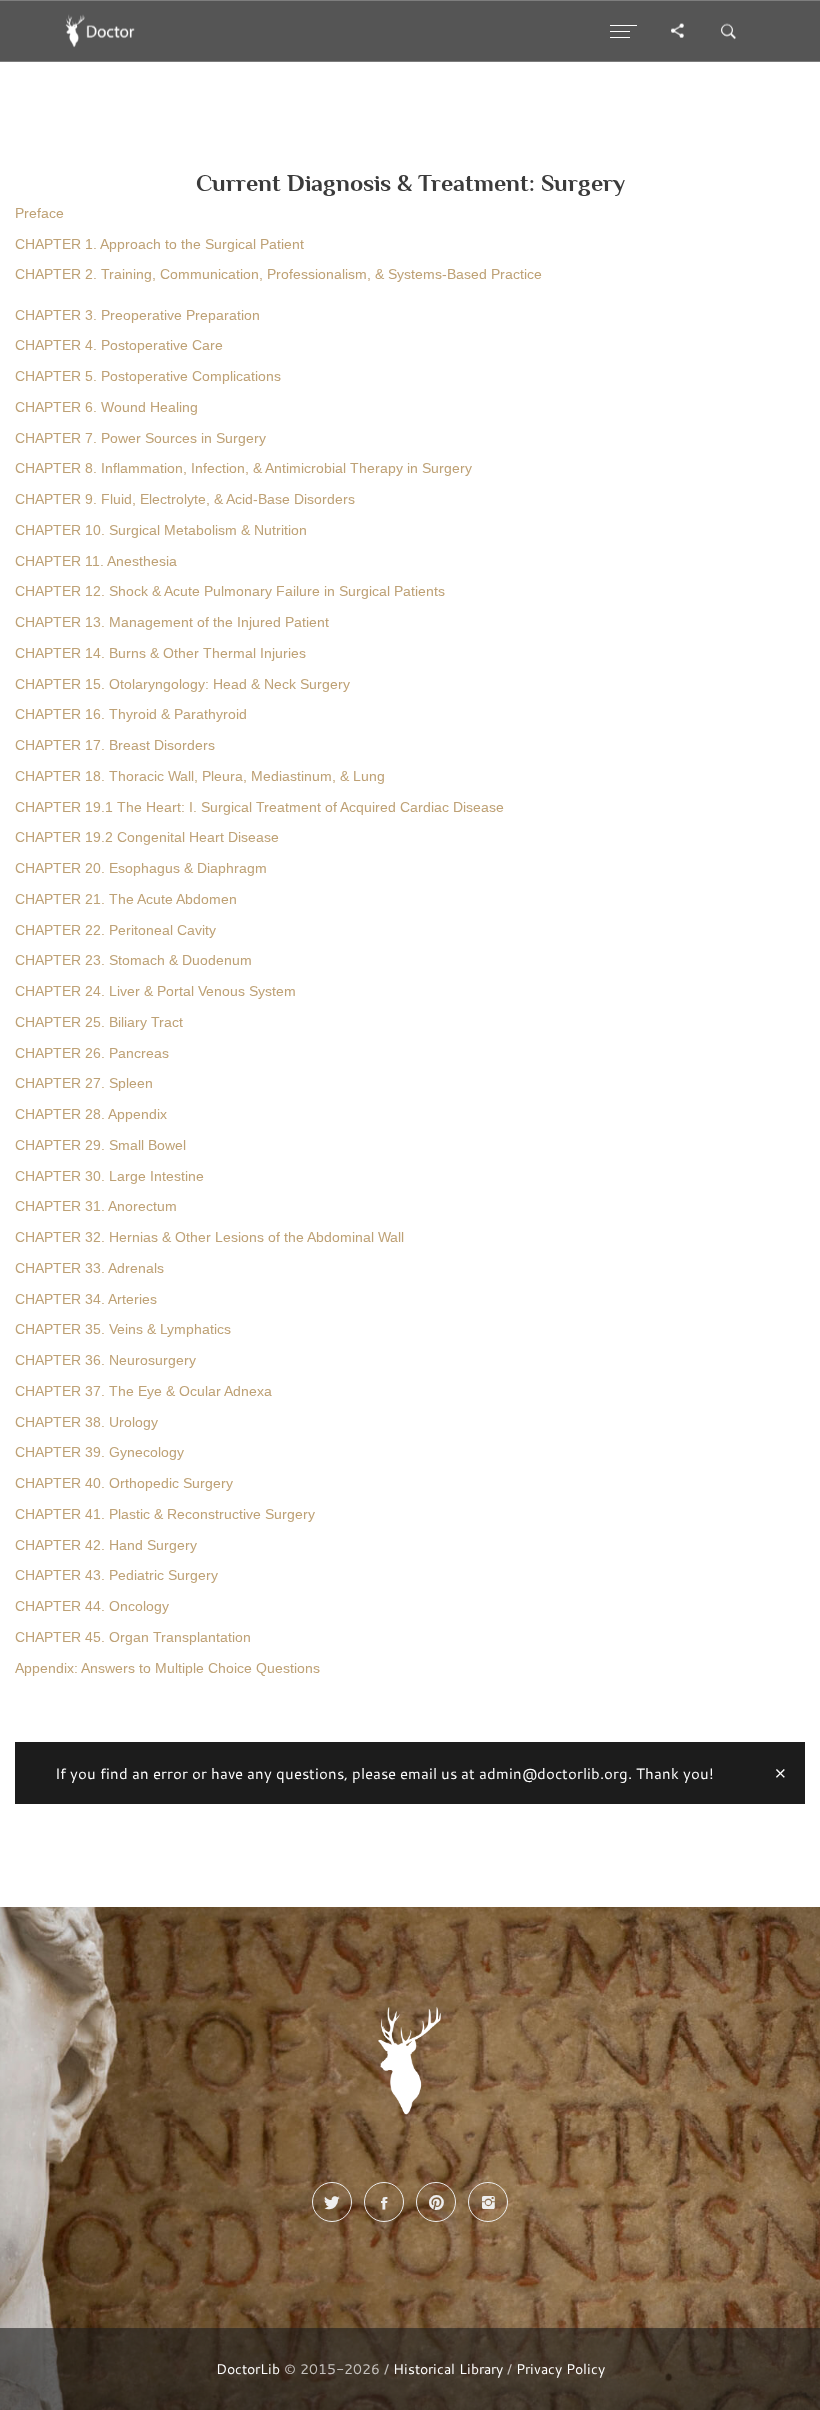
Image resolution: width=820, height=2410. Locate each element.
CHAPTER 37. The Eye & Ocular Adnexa (143, 1391)
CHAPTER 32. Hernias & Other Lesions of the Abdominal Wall (209, 1237)
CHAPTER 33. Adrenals (89, 1268)
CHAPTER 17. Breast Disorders (115, 745)
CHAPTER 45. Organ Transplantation (133, 1637)
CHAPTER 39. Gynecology (99, 1452)
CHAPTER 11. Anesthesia (96, 561)
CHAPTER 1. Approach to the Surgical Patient (159, 244)
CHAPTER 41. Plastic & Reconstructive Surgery (165, 1514)
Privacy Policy (560, 2368)
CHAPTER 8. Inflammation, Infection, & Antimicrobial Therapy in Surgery (243, 468)
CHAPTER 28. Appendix (91, 1114)
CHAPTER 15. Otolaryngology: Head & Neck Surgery (182, 684)
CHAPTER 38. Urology (86, 1422)
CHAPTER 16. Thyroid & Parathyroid (131, 714)
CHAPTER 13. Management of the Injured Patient (172, 622)
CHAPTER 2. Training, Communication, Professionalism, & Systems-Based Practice (278, 274)
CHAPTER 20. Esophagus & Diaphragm (141, 868)
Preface (39, 213)
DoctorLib (248, 2368)
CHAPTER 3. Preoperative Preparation (137, 315)
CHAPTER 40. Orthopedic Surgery (124, 1483)
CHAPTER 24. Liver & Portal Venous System (155, 991)
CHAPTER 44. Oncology (92, 1606)
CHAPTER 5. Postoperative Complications (148, 376)
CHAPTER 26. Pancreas (92, 1053)
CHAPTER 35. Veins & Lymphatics (123, 1329)
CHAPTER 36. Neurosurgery (105, 1360)
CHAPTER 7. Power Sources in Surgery (140, 438)
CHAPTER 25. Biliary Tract (99, 1022)
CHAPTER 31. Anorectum (96, 1206)
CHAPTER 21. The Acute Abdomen (126, 899)
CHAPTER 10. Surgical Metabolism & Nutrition (161, 530)
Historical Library (448, 2368)
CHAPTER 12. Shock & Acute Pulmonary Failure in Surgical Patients (230, 591)
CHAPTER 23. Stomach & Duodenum (133, 960)
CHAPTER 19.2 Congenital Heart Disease (147, 837)
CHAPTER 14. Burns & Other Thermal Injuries (160, 653)
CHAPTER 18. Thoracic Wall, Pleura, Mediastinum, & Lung (200, 776)
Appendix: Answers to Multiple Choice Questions (167, 1668)
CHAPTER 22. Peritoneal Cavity (115, 930)
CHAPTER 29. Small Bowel (100, 1145)
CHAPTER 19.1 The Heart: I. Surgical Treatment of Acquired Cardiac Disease (259, 807)
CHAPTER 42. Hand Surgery (106, 1545)
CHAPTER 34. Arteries (86, 1299)
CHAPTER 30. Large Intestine (109, 1176)
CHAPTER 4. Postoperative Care (119, 345)
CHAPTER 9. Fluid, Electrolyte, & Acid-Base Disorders (185, 499)
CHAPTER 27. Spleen (84, 1083)
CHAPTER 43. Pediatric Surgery (116, 1575)
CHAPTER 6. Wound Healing (106, 407)
